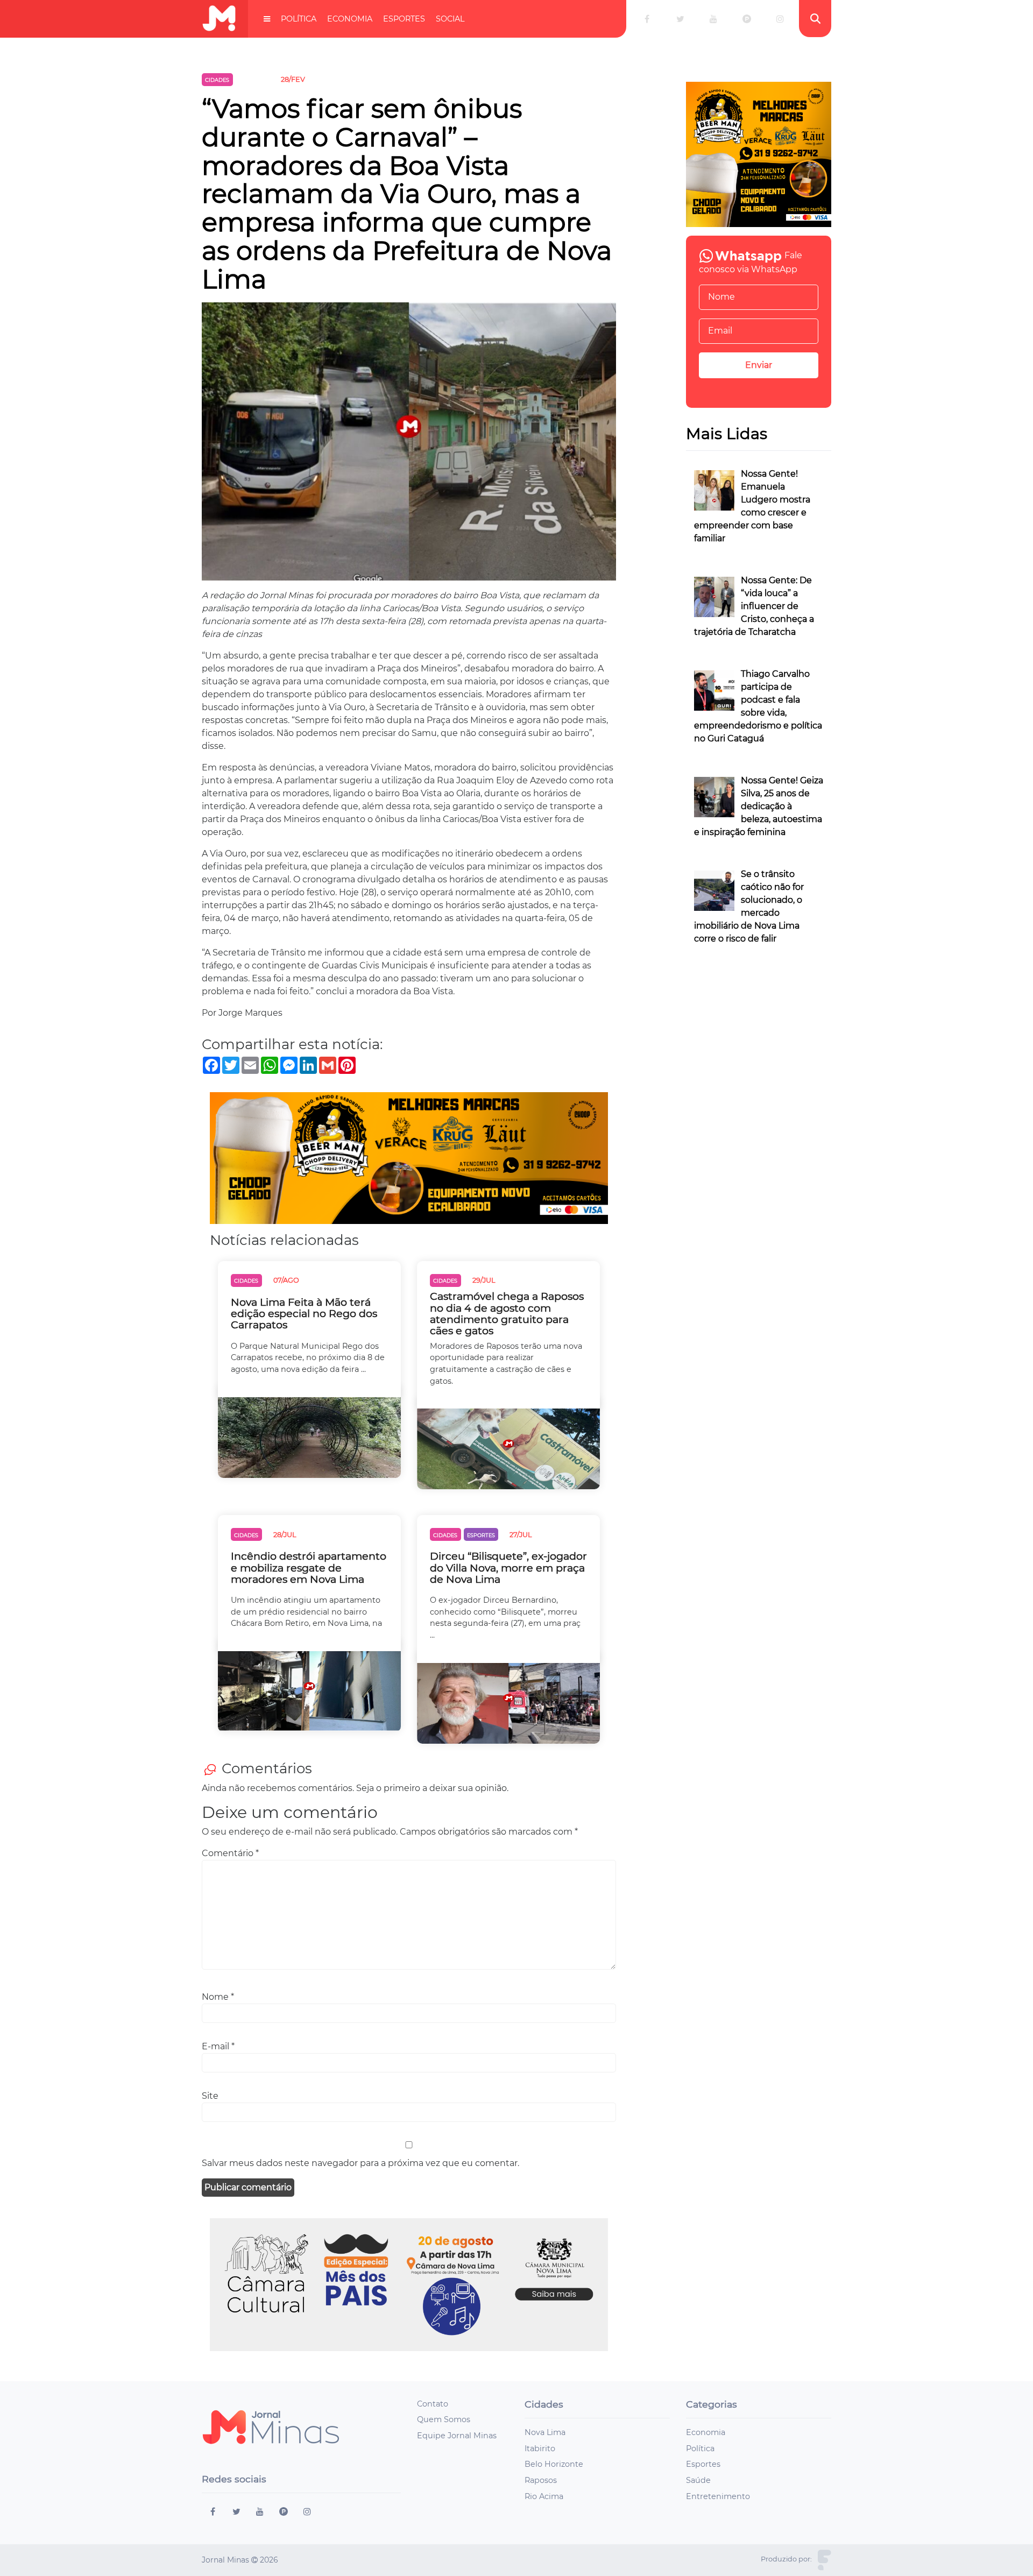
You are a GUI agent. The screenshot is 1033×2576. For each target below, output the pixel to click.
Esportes (404, 19)
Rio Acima (544, 2496)
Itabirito (540, 2448)
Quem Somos (444, 2419)
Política (299, 19)
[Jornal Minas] (219, 19)
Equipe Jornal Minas (457, 2436)
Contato (433, 2404)
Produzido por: (786, 2559)
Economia (350, 19)
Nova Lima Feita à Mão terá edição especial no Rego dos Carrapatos (304, 1314)
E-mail (218, 2046)
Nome (218, 1997)
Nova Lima (545, 2432)
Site (210, 2096)
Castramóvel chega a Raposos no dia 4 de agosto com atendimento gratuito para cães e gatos (507, 1313)
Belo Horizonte (554, 2464)
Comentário (230, 1853)
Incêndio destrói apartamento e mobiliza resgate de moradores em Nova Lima (309, 1567)
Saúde (698, 2480)
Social (450, 19)
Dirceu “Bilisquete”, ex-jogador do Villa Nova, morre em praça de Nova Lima (508, 1567)
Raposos (541, 2480)
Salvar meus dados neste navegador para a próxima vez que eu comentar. (360, 2163)
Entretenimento (718, 2496)
